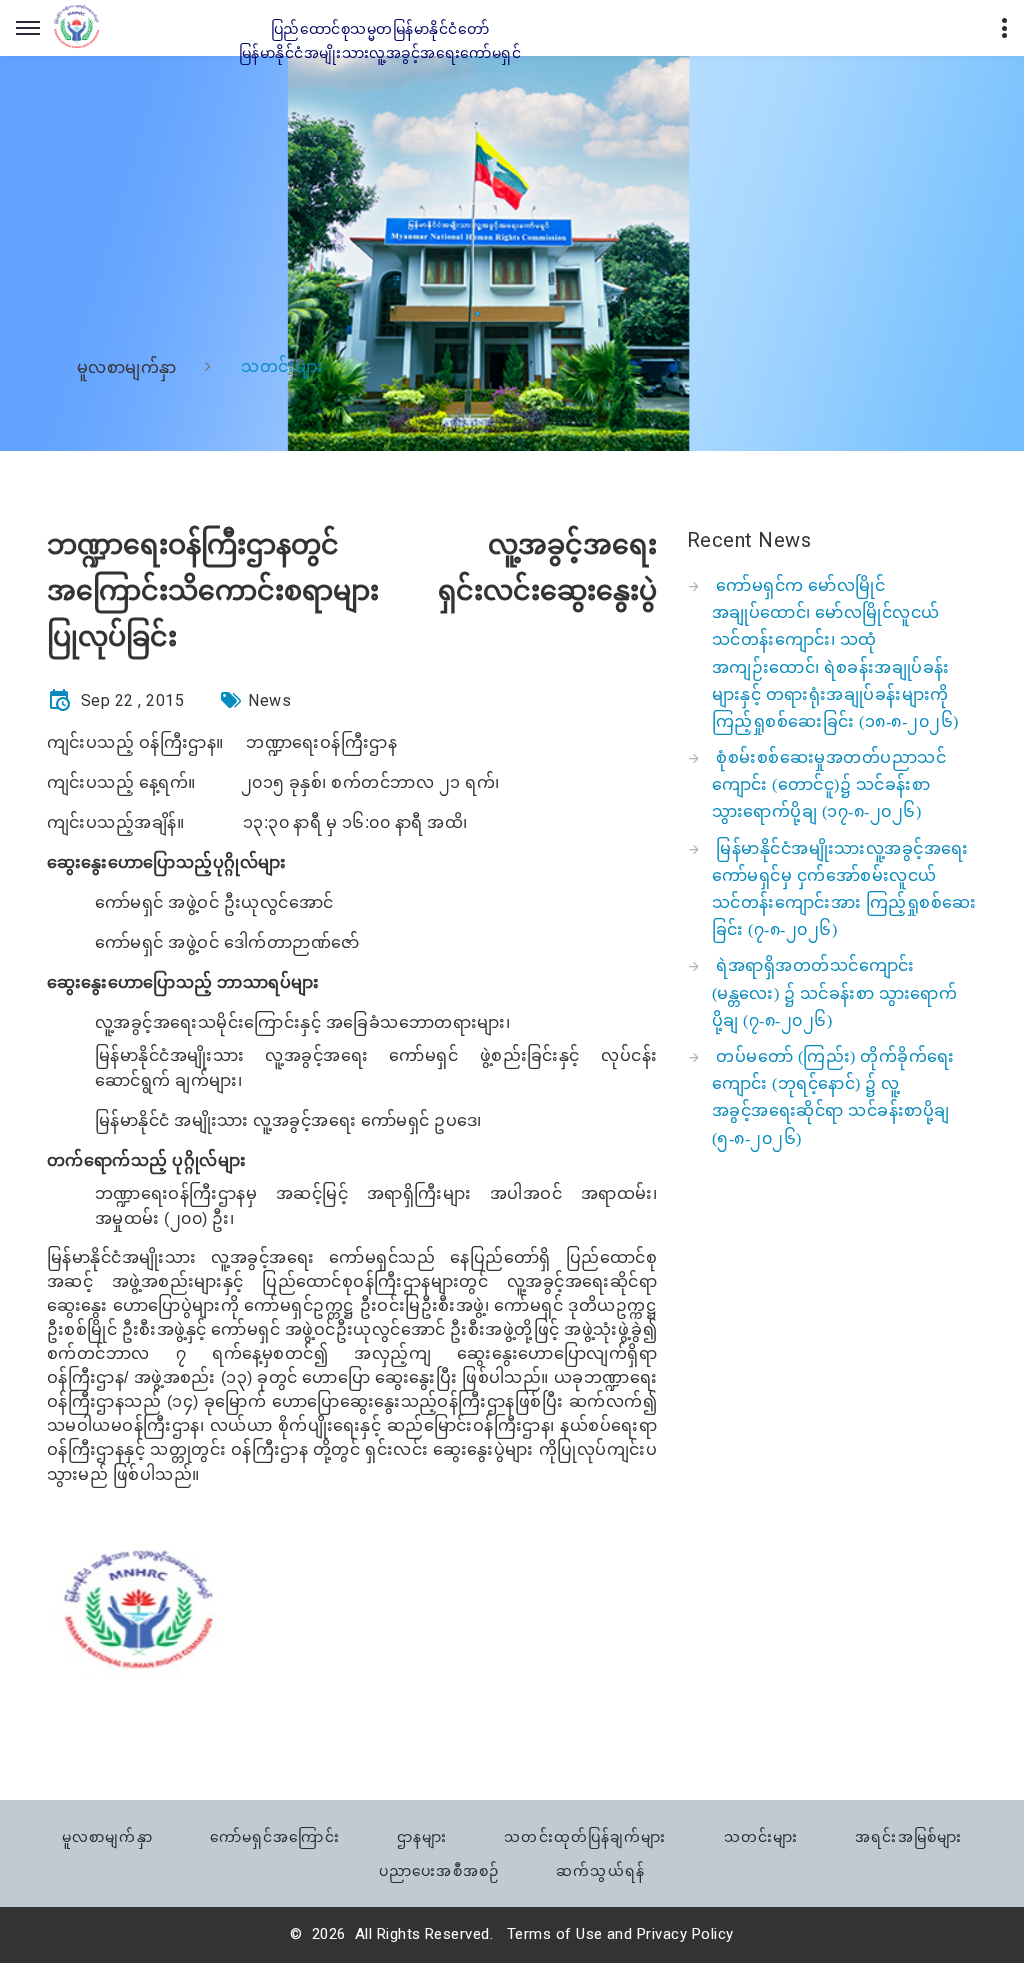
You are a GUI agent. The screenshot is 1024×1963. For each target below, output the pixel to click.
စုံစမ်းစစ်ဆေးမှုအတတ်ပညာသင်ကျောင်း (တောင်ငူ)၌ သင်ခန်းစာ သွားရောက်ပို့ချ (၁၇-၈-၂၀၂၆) (829, 784)
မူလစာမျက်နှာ (127, 367)
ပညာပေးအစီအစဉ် (439, 1870)
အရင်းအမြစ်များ (908, 1836)
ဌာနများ (422, 1836)
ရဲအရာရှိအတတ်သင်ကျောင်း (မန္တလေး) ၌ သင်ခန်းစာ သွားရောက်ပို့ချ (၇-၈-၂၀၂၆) (834, 992)
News (269, 700)
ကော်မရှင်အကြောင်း (275, 1836)
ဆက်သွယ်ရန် (600, 1870)
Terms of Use (555, 1934)
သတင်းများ (761, 1836)
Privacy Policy (685, 1934)
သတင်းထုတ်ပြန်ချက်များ (585, 1836)
